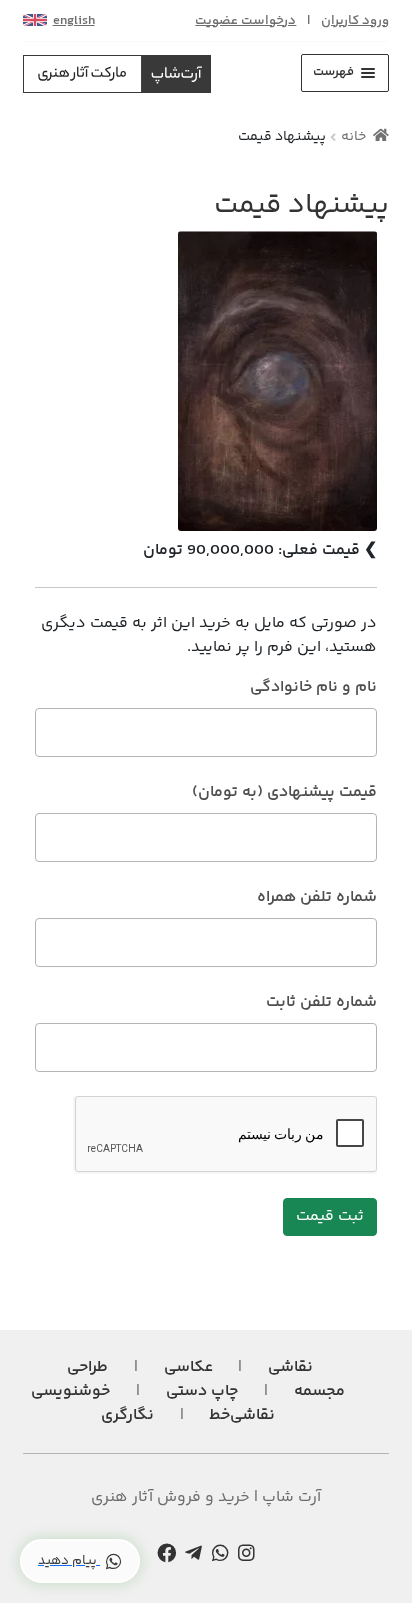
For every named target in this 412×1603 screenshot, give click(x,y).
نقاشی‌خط (242, 1415)
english (74, 21)
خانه (353, 137)
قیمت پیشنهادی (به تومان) (284, 793)
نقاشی (290, 1367)
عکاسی (188, 1367)
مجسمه (319, 1391)
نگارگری (127, 1415)
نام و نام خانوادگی (313, 688)
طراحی (87, 1367)
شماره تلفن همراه (317, 898)
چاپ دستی (202, 1391)
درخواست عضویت (245, 21)
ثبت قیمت (330, 1216)
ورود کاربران (355, 21)
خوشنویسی (70, 1391)
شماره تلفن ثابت (321, 1003)
